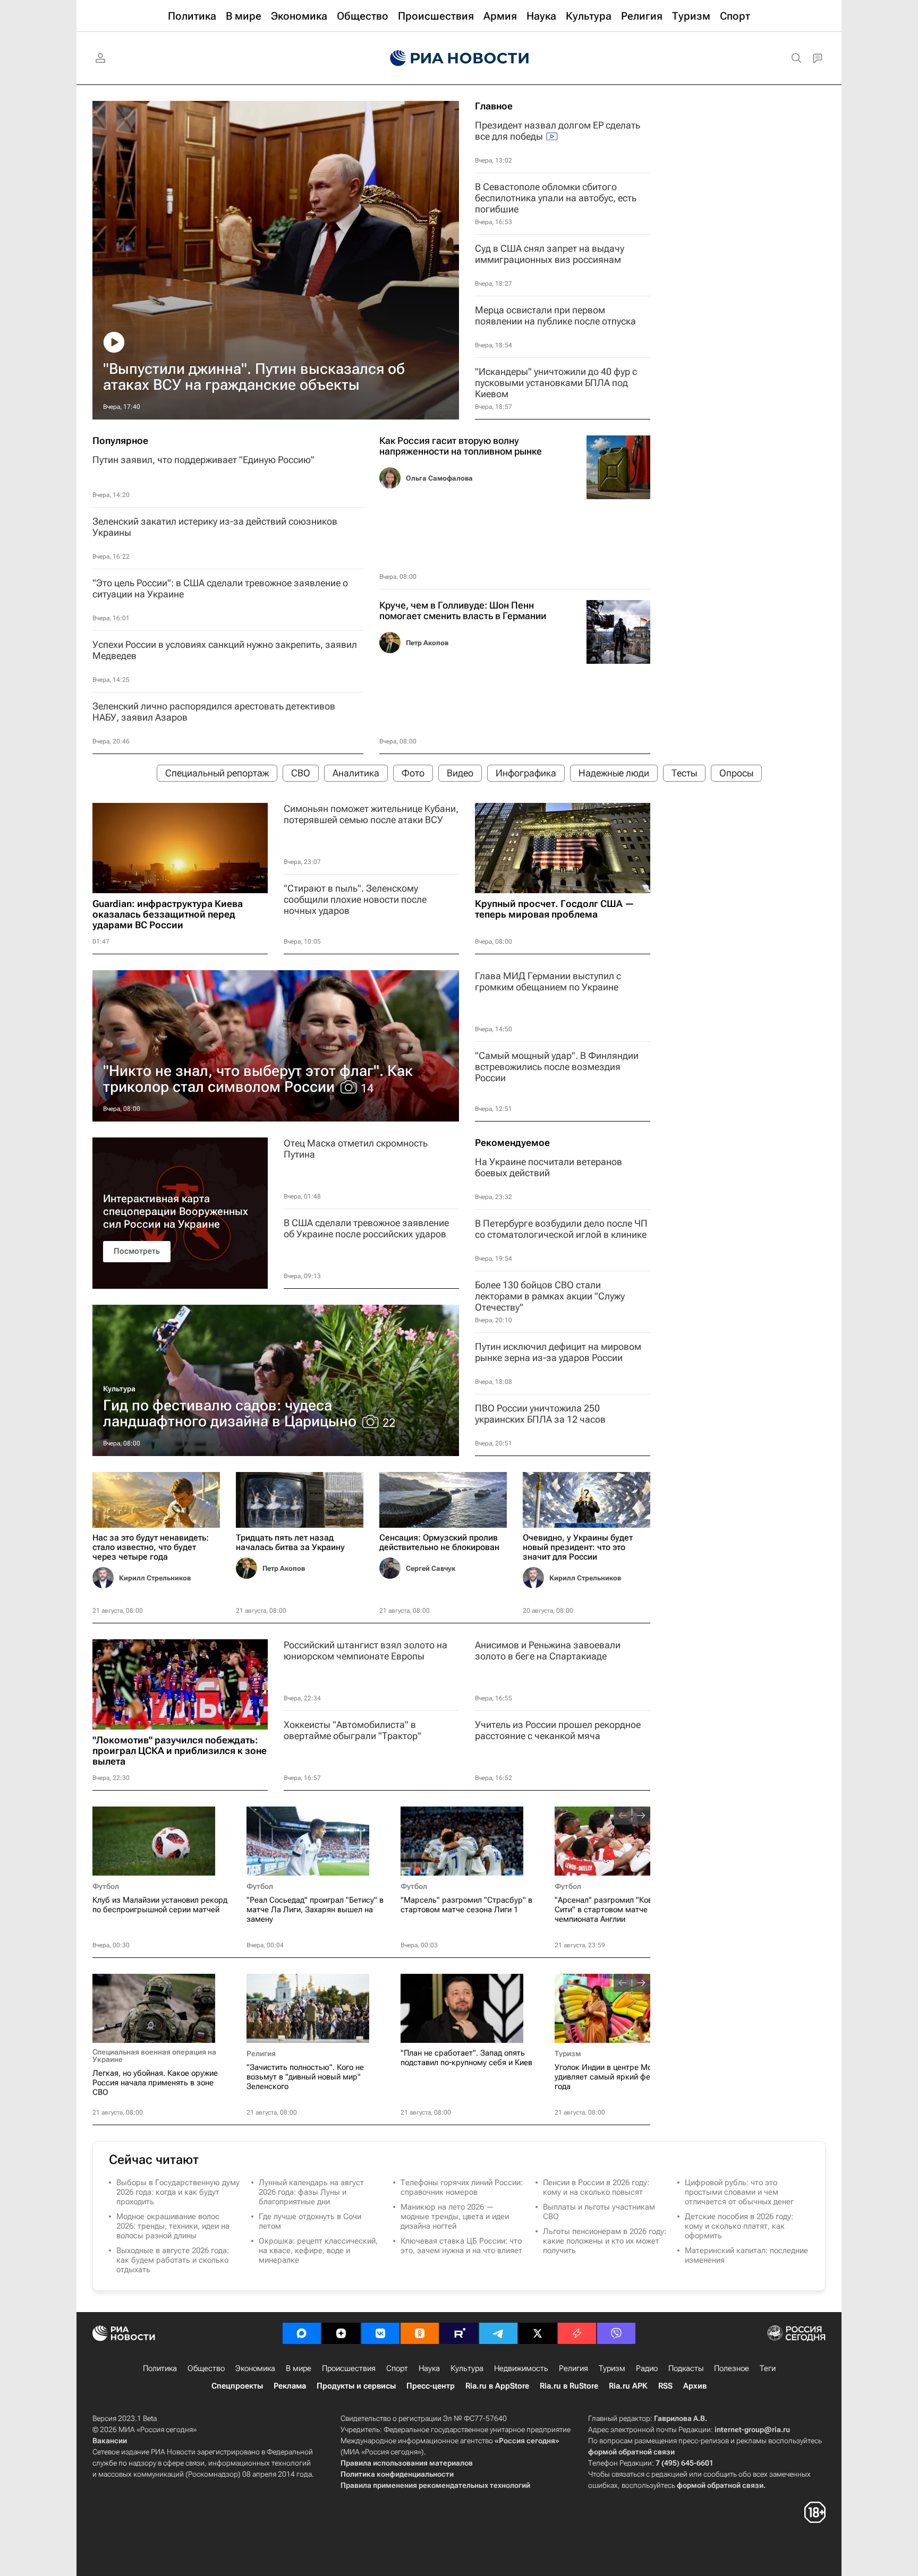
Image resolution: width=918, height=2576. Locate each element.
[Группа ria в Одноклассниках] (420, 2333)
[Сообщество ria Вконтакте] (380, 2333)
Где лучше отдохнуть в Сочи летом (310, 2221)
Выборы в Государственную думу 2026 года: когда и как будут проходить (178, 2192)
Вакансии (110, 2441)
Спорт (397, 2368)
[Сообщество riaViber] (616, 2333)
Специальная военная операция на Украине (154, 2056)
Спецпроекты (237, 2386)
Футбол (106, 1886)
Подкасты (686, 2368)
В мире (299, 2368)
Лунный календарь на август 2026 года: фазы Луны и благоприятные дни (311, 2192)
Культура (119, 1389)
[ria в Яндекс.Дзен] (341, 2333)
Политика (160, 2368)
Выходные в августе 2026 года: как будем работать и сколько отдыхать (173, 2260)
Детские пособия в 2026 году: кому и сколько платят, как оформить (739, 2226)
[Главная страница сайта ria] (459, 58)
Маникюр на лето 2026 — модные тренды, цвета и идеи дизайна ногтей (455, 2216)
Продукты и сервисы (356, 2386)
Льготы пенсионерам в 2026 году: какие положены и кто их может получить (605, 2241)
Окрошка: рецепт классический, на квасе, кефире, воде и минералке (318, 2250)
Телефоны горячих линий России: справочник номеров (462, 2187)
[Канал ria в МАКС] (302, 2333)
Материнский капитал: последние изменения (746, 2255)
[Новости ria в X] (538, 2333)
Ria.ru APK (628, 2386)
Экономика (255, 2368)
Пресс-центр (431, 2386)
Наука (429, 2368)
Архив (695, 2386)
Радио (647, 2368)
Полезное (732, 2368)
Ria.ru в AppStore (497, 2386)
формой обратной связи (631, 2452)
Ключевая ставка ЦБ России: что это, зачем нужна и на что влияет (461, 2246)
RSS (665, 2386)
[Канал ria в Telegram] (498, 2333)
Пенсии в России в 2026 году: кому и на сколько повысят (596, 2187)
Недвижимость (521, 2368)
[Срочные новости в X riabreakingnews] (577, 2333)
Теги (768, 2368)
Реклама (290, 2386)
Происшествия (349, 2368)
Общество (206, 2368)
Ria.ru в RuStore (569, 2386)
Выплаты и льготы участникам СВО (599, 2212)
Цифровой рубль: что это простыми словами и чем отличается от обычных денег (739, 2192)
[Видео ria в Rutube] (459, 2333)
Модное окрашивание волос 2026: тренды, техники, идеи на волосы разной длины (173, 2226)
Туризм (568, 2053)
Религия (261, 2053)
